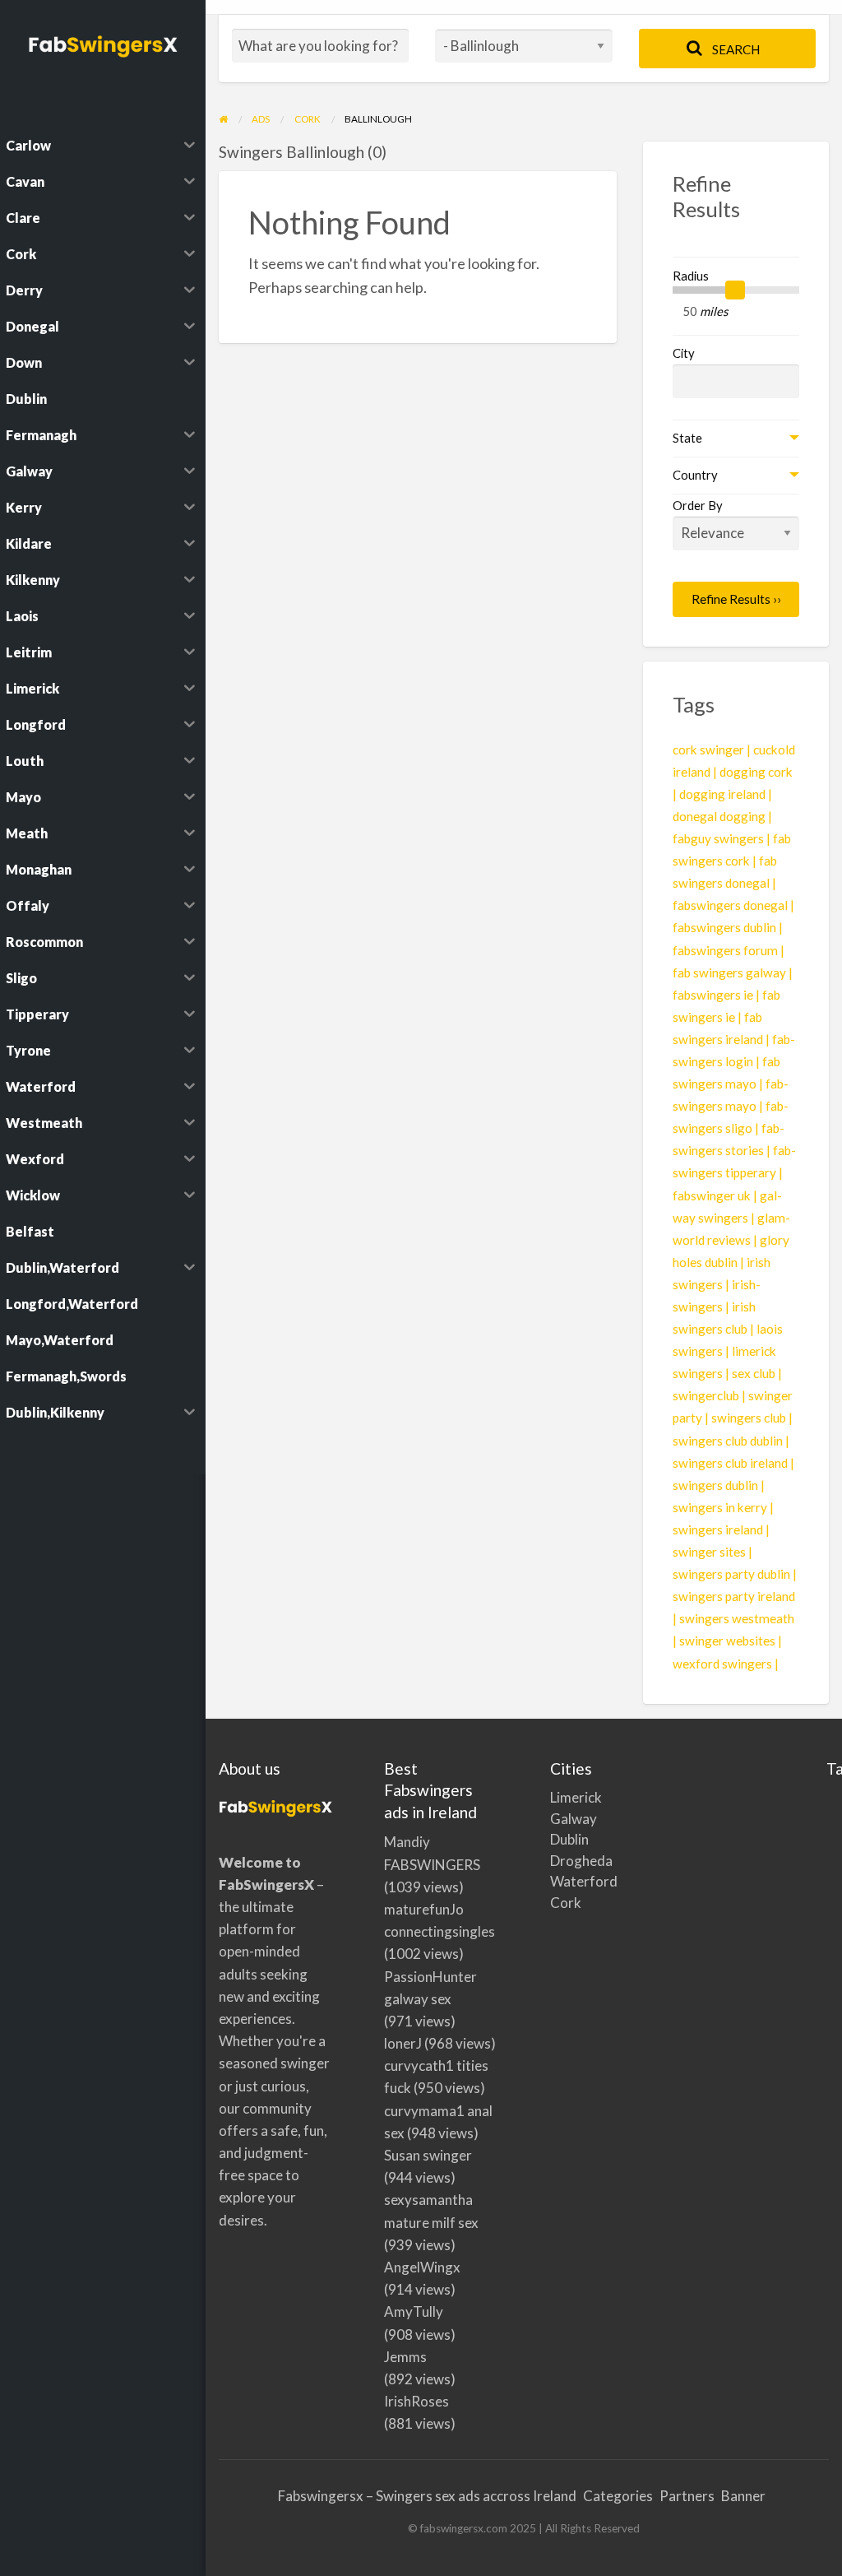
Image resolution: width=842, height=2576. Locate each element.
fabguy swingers (718, 838)
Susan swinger (428, 2155)
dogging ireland (722, 794)
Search (735, 49)
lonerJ (403, 2043)
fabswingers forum (725, 950)
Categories (618, 2496)
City (684, 353)
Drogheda (551, 1861)
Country (695, 475)
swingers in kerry (720, 1507)
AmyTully (414, 2311)
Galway (551, 1819)
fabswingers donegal (730, 905)
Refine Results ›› (736, 599)
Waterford (551, 1881)
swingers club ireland (730, 1463)
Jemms (405, 2357)
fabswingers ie (713, 995)
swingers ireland (718, 1529)
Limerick (551, 1797)
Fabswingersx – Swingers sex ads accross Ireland (427, 2496)
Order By (698, 505)
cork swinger (708, 750)
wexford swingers (722, 1664)
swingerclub (706, 1395)
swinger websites (727, 1641)
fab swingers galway (729, 972)
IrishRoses (416, 2401)
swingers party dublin (731, 1574)
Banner (743, 2496)
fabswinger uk (712, 1195)
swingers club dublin (728, 1441)
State (687, 438)
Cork (551, 1903)
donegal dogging (719, 816)
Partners (687, 2496)
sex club (754, 1373)
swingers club (749, 1418)
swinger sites (709, 1552)
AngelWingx (422, 2267)
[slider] (735, 290)
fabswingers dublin (724, 927)
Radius (691, 276)
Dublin (551, 1839)
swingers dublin (715, 1485)
